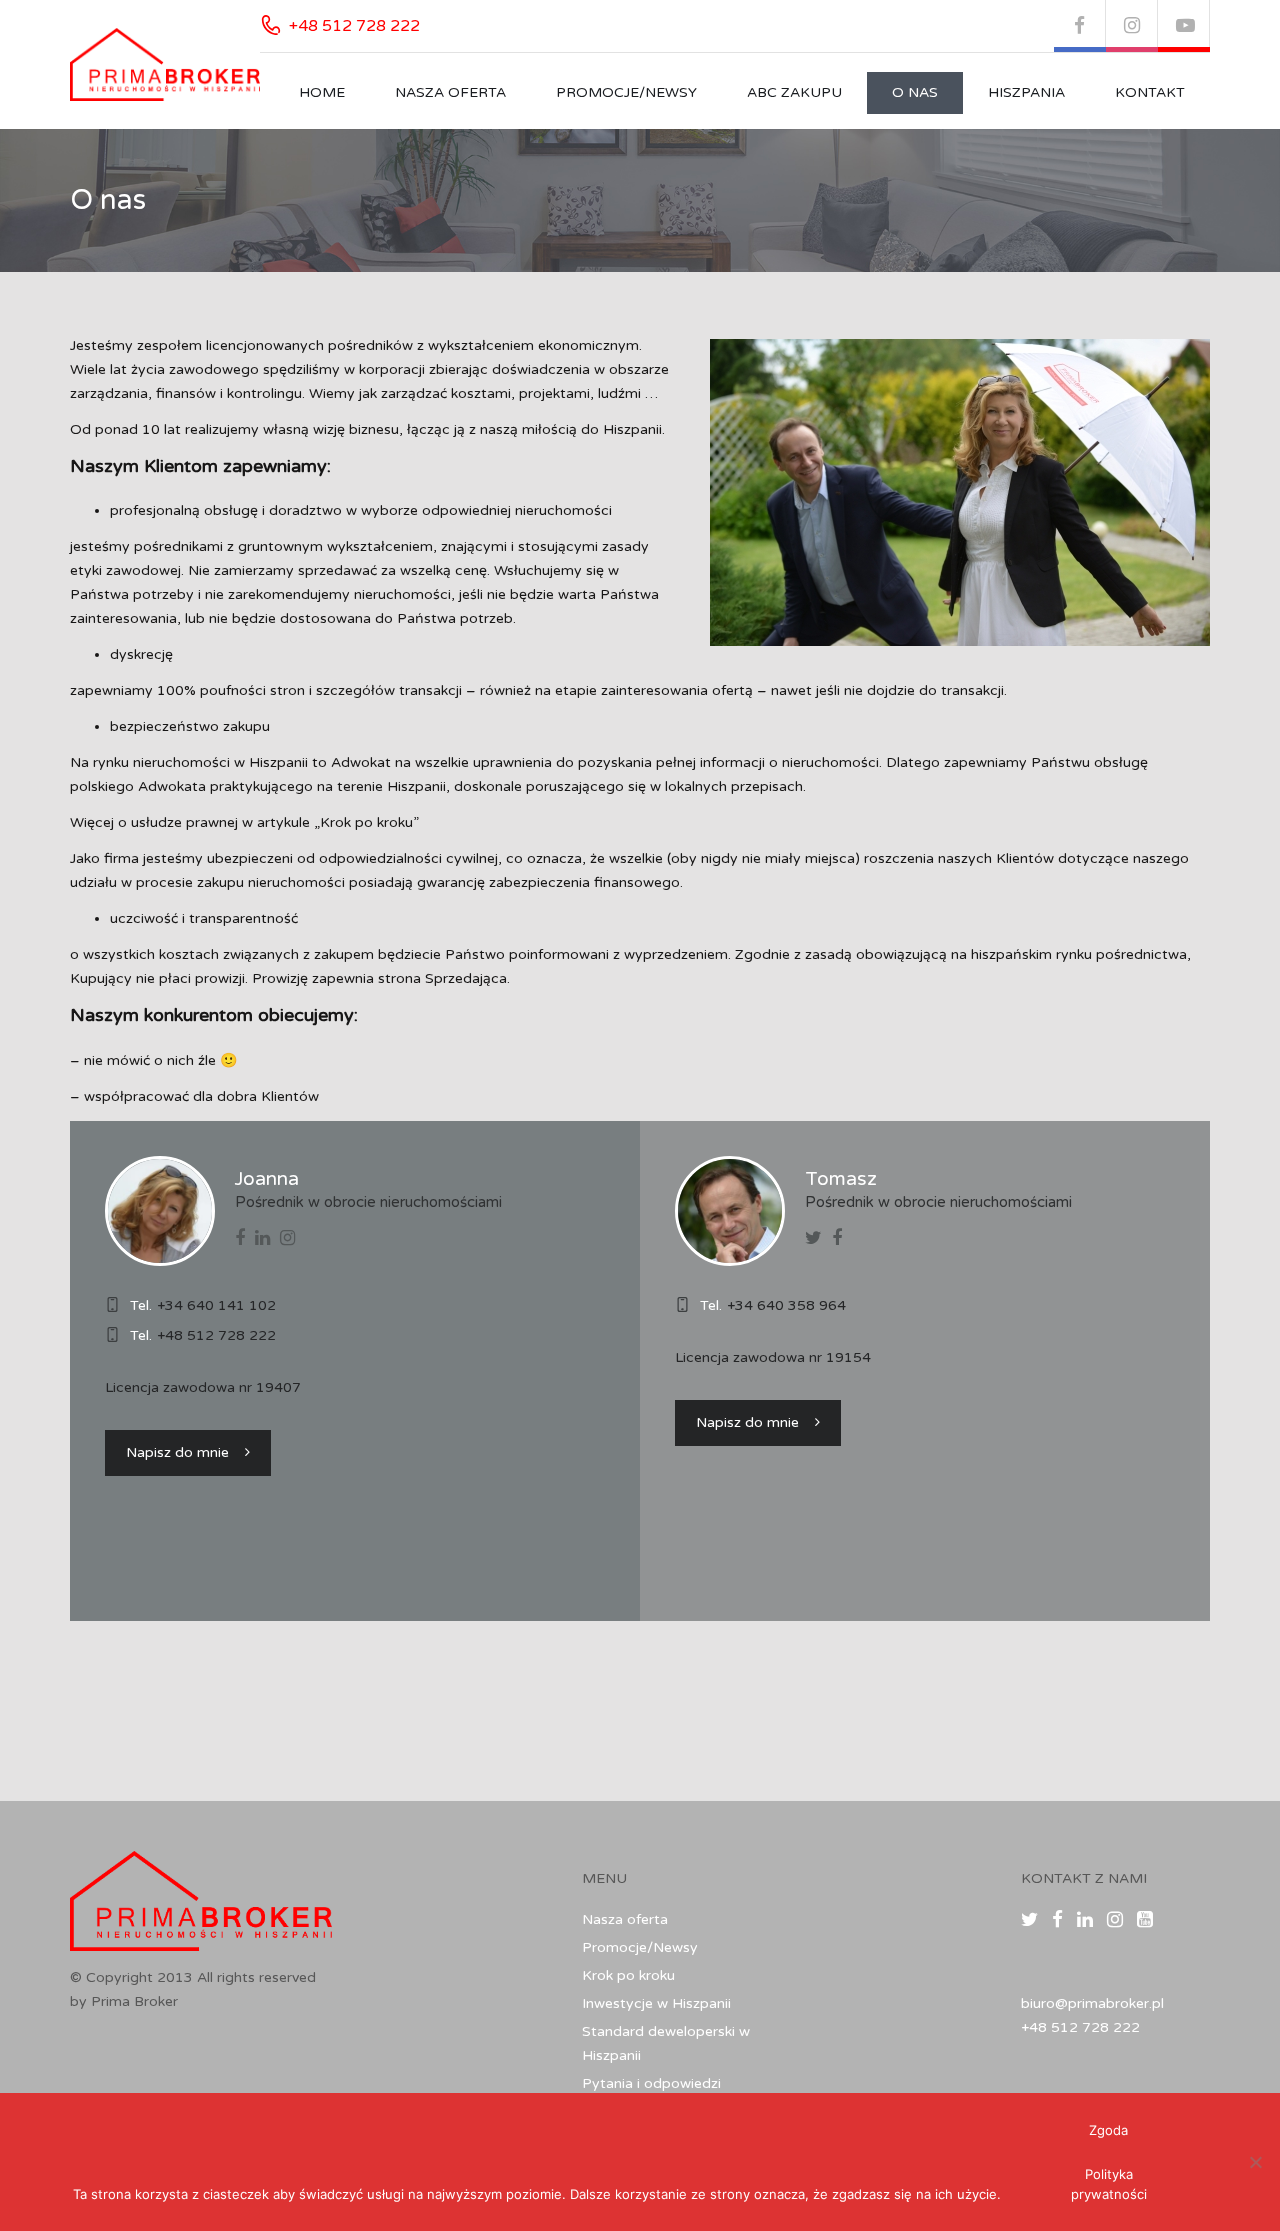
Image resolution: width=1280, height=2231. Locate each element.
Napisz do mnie (177, 1452)
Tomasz (841, 1179)
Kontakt (1150, 92)
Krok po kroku (628, 1975)
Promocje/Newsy (626, 92)
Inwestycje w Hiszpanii (656, 2003)
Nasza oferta (450, 92)
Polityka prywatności (1109, 2184)
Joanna (267, 1179)
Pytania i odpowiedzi (651, 2083)
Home (322, 92)
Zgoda (1108, 2130)
